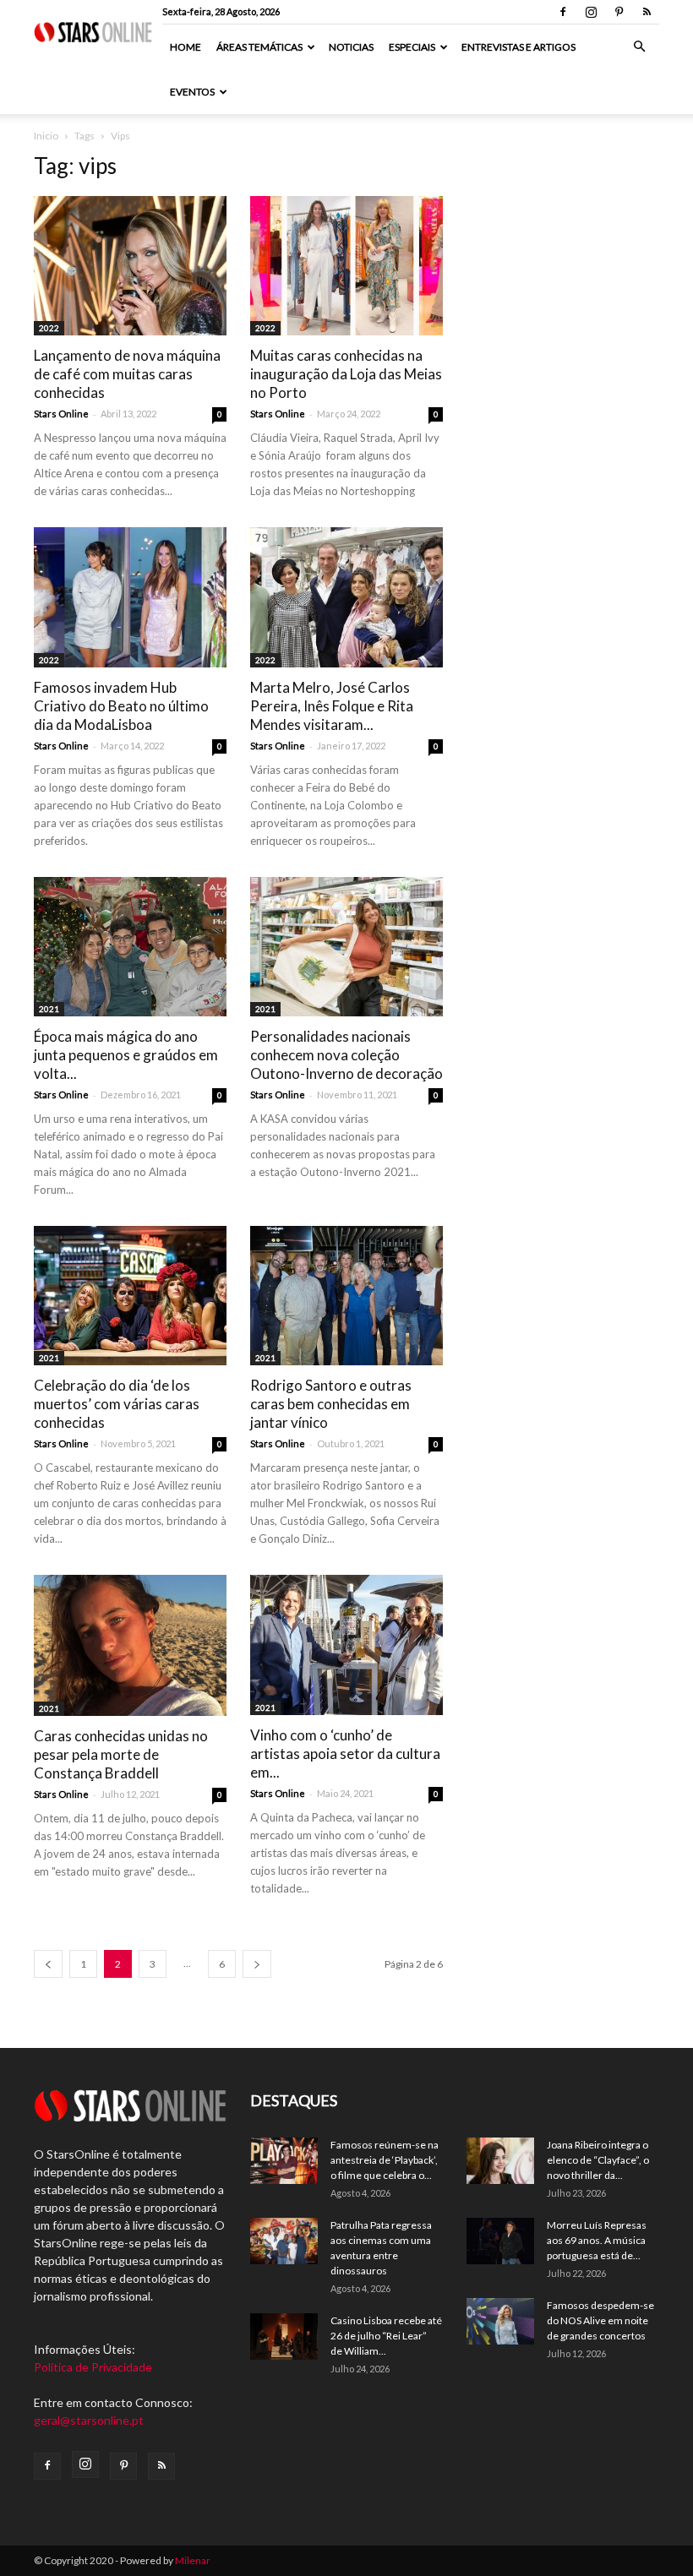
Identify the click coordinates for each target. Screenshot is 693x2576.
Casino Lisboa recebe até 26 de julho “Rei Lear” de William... (386, 2336)
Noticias (351, 47)
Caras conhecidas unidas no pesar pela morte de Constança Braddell (121, 1754)
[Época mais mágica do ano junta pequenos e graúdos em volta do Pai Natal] (130, 947)
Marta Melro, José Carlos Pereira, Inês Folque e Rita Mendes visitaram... (332, 706)
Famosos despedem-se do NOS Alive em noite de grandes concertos (600, 2320)
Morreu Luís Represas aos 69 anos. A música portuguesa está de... (597, 2240)
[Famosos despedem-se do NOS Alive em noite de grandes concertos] (500, 2321)
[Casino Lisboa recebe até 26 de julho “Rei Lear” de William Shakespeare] (284, 2336)
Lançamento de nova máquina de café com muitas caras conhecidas (127, 374)
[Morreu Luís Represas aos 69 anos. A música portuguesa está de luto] (500, 2241)
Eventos (192, 92)
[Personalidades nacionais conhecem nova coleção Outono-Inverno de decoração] (346, 947)
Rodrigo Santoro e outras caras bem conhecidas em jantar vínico (331, 1404)
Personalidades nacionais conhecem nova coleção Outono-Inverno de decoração (346, 1055)
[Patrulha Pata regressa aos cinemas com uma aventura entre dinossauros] (284, 2241)
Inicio (46, 136)
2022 (49, 328)
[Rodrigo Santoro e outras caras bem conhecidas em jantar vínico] (346, 1296)
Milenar (193, 2560)
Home (186, 47)
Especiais (412, 47)
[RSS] (647, 12)
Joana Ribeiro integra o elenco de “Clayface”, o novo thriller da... (598, 2160)
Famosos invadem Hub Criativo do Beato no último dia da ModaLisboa (121, 706)
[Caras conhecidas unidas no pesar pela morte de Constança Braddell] (130, 1645)
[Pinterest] (619, 12)
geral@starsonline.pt (89, 2420)
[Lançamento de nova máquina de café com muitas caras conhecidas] (130, 266)
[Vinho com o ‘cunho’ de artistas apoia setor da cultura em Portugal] (346, 1645)
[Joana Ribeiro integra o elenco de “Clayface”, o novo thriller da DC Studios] (500, 2161)
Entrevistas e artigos (518, 47)
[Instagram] (591, 12)
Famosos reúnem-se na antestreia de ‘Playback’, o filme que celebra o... (385, 2160)
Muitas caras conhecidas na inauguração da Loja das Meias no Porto (346, 374)
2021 (49, 1009)
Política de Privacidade (93, 2367)
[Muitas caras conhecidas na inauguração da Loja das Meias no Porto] (346, 266)
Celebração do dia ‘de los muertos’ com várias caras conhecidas (117, 1404)
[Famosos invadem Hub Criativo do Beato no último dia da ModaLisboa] (130, 597)
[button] (639, 47)
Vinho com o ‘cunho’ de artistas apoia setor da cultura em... (345, 1754)
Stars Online (61, 414)
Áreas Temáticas (259, 47)
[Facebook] (563, 12)
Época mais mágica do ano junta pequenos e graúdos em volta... (126, 1055)
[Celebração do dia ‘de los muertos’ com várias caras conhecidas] (130, 1296)
